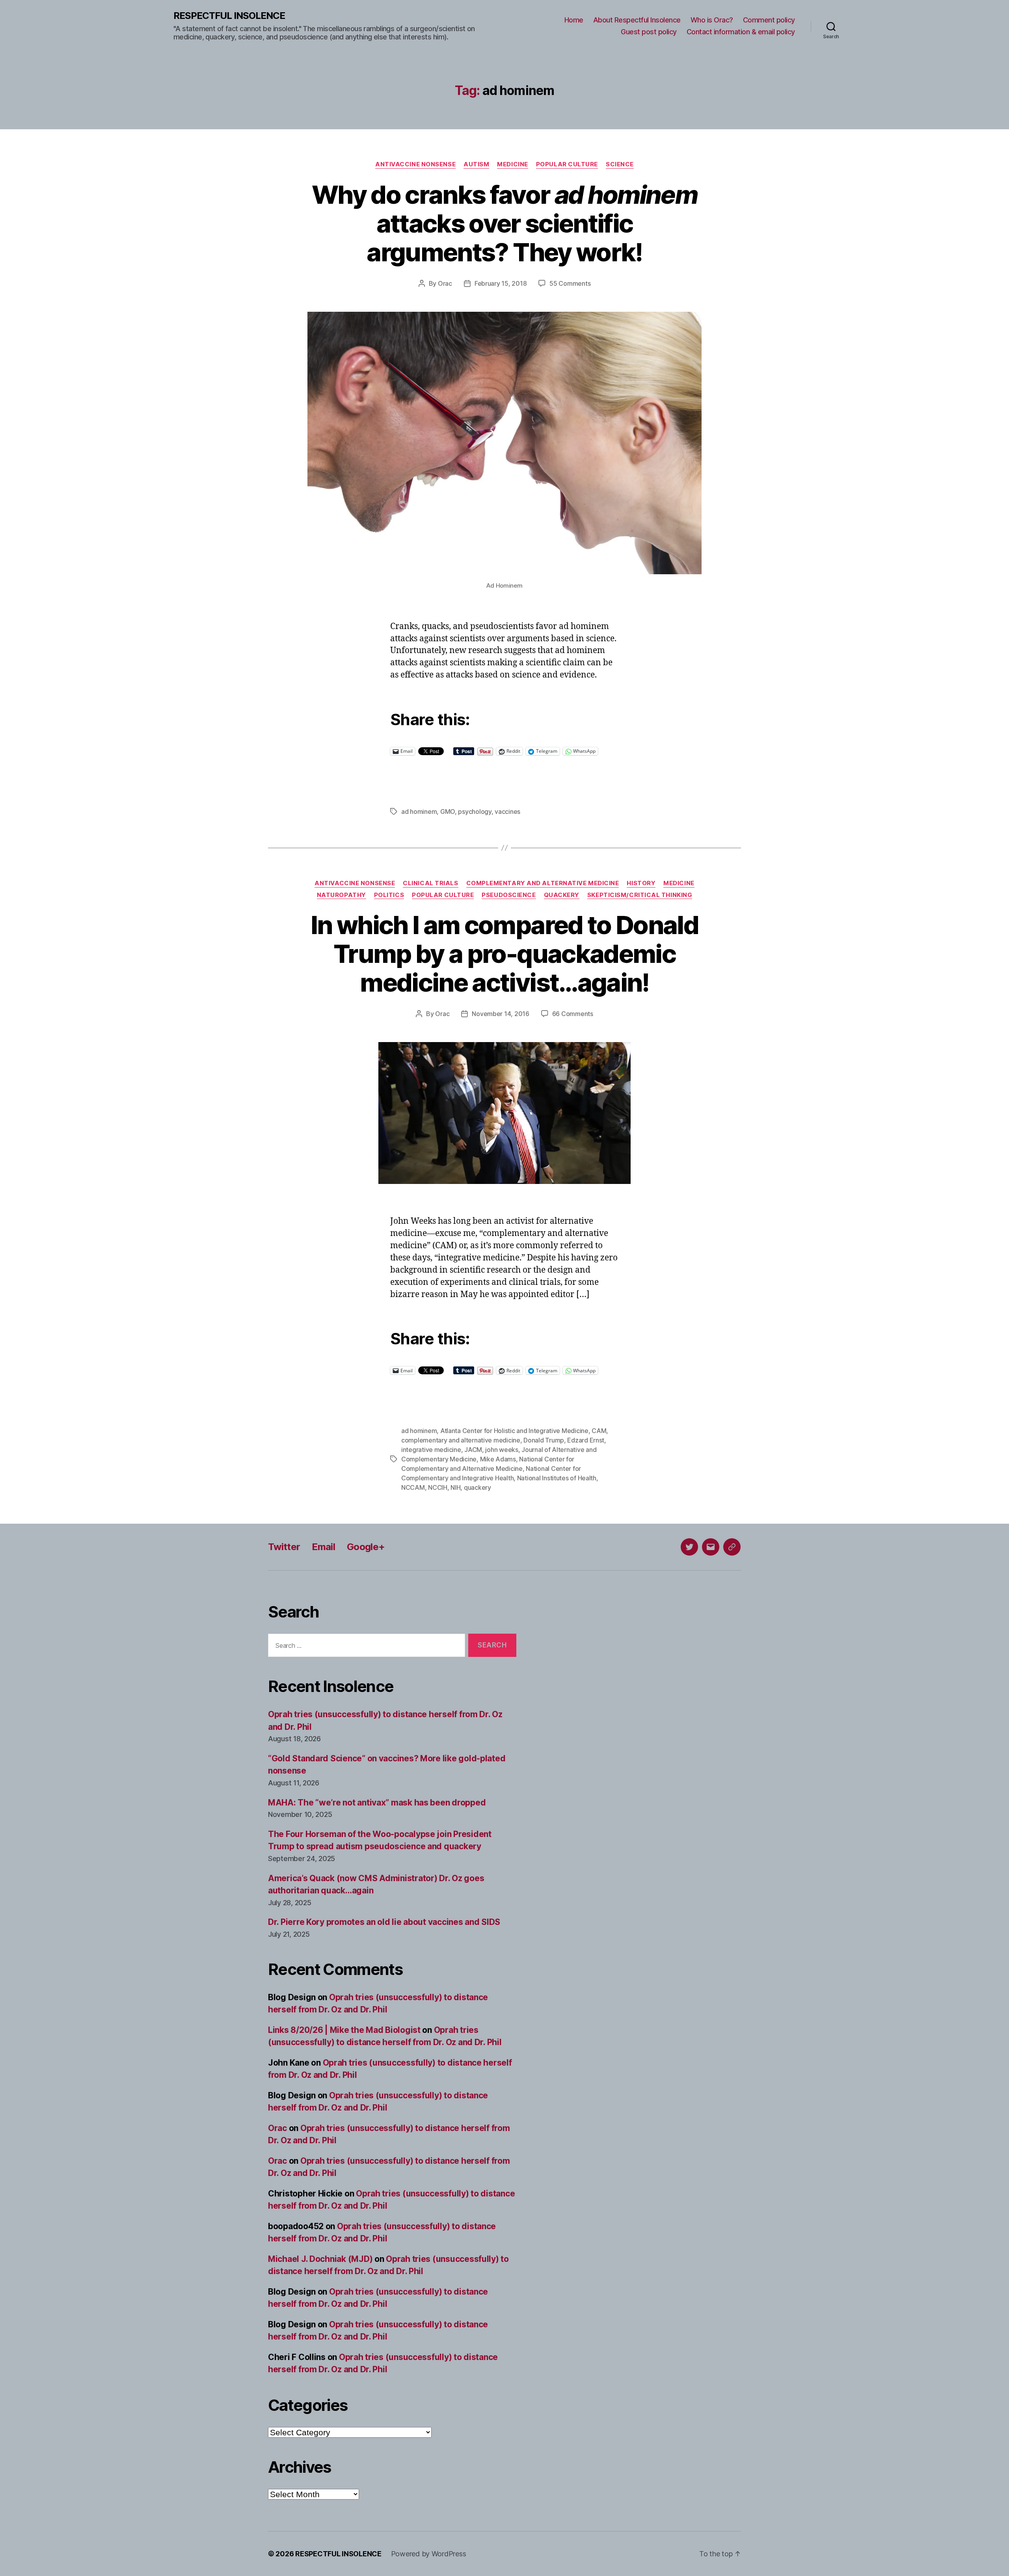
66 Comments (573, 1014)
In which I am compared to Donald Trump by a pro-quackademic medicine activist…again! (504, 954)
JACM (473, 1450)
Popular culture (567, 164)
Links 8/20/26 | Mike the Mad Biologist (344, 2030)
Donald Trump (544, 1440)
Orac (445, 283)
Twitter (284, 1547)
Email (323, 1547)
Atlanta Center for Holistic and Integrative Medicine (514, 1431)
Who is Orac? (712, 20)
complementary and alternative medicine (461, 1440)
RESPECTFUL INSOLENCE (229, 16)
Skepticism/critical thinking (640, 895)
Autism (476, 164)
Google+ (366, 1547)
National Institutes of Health (557, 1478)
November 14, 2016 (500, 1014)
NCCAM (413, 1487)
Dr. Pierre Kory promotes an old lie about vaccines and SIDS (384, 1922)
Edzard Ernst (586, 1440)
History (641, 883)
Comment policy (769, 20)
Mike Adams (498, 1459)
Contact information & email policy (741, 32)
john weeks (502, 1450)
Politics (389, 895)
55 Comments (570, 283)
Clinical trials (430, 883)
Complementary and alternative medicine (543, 883)
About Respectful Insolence (637, 20)
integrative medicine (431, 1450)
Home (574, 20)
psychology (475, 812)
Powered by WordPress (429, 2554)
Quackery (562, 895)
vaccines (507, 812)
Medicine (512, 164)
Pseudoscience (509, 895)
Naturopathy (342, 895)
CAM (599, 1431)
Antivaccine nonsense (415, 164)
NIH (455, 1487)
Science (620, 164)
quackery (478, 1487)
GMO (448, 812)
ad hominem (419, 812)
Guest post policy (649, 32)
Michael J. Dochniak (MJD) (320, 2259)
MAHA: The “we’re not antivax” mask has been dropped (377, 1803)
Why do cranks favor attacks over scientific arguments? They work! (504, 223)
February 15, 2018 (501, 283)
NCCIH (438, 1487)
